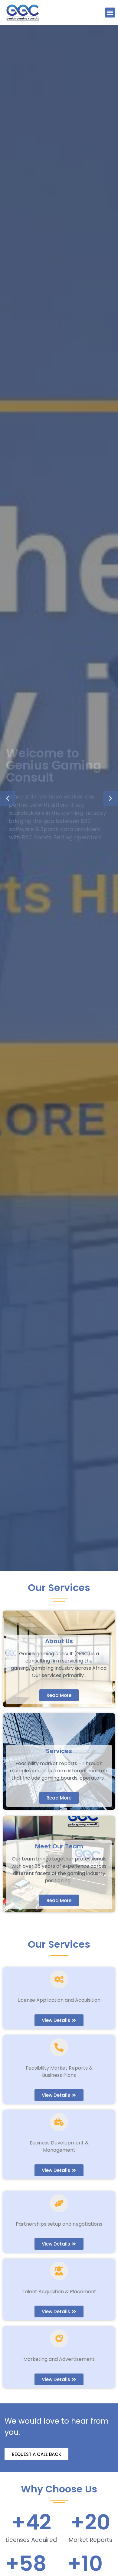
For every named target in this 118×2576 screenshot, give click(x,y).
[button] (110, 13)
